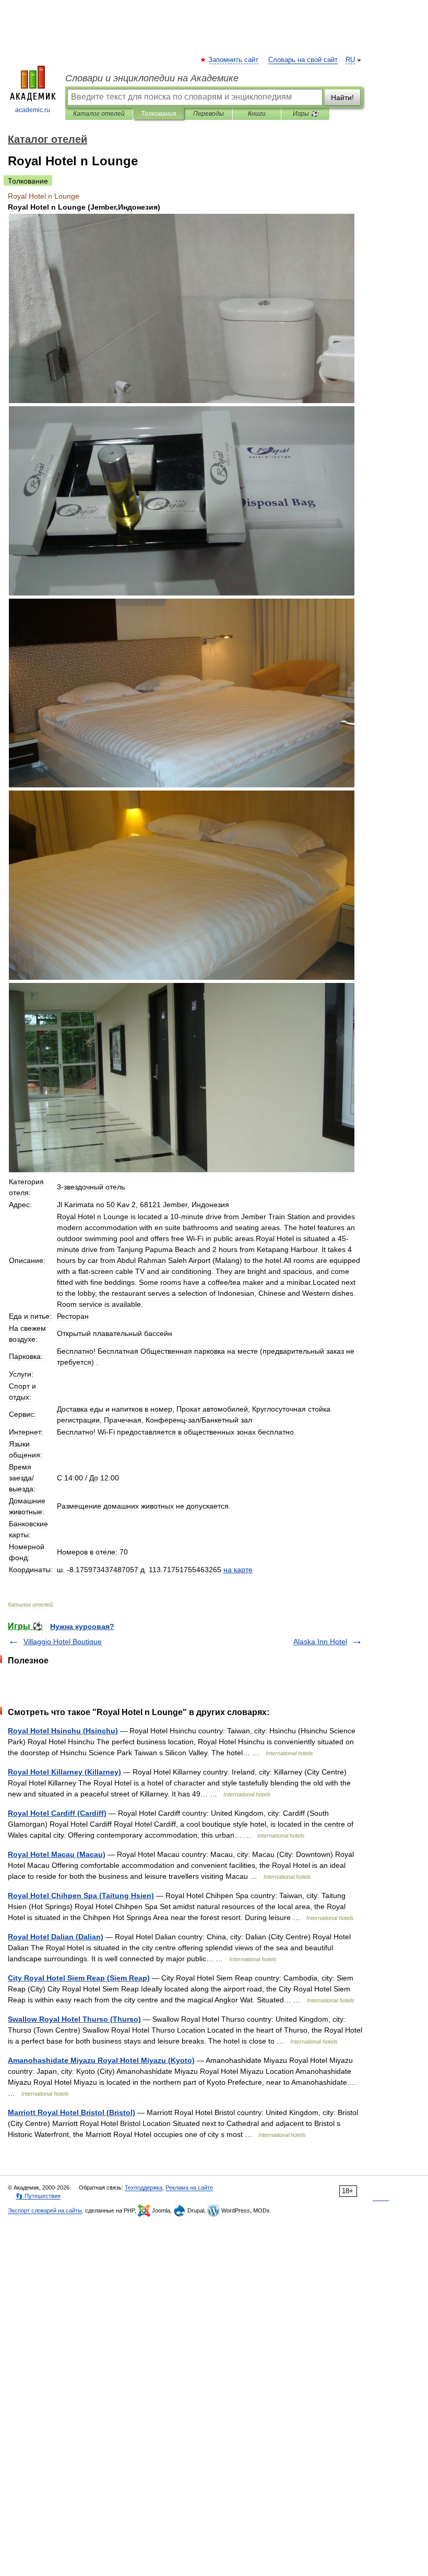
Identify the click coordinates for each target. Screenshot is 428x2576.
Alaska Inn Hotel (320, 1642)
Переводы (209, 114)
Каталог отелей (99, 114)
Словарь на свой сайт (303, 60)
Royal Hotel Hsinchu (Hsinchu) (63, 1731)
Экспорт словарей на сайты (45, 2210)
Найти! (342, 98)
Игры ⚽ (306, 114)
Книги (257, 114)
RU (350, 60)
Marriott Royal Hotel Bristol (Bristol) (72, 2112)
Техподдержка (144, 2188)
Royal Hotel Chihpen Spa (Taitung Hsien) (81, 1895)
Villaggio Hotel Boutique (63, 1642)
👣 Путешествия (38, 2196)
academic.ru (33, 110)
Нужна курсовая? (82, 1626)
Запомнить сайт (234, 60)
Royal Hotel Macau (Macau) (57, 1854)
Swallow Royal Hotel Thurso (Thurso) (74, 2019)
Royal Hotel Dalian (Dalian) (56, 1937)
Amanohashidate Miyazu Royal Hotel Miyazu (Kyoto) (101, 2060)
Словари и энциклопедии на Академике (152, 78)
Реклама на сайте (189, 2188)
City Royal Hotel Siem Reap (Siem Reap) (79, 1978)
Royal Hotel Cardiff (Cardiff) (57, 1813)
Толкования (158, 114)
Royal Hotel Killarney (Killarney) (64, 1772)
